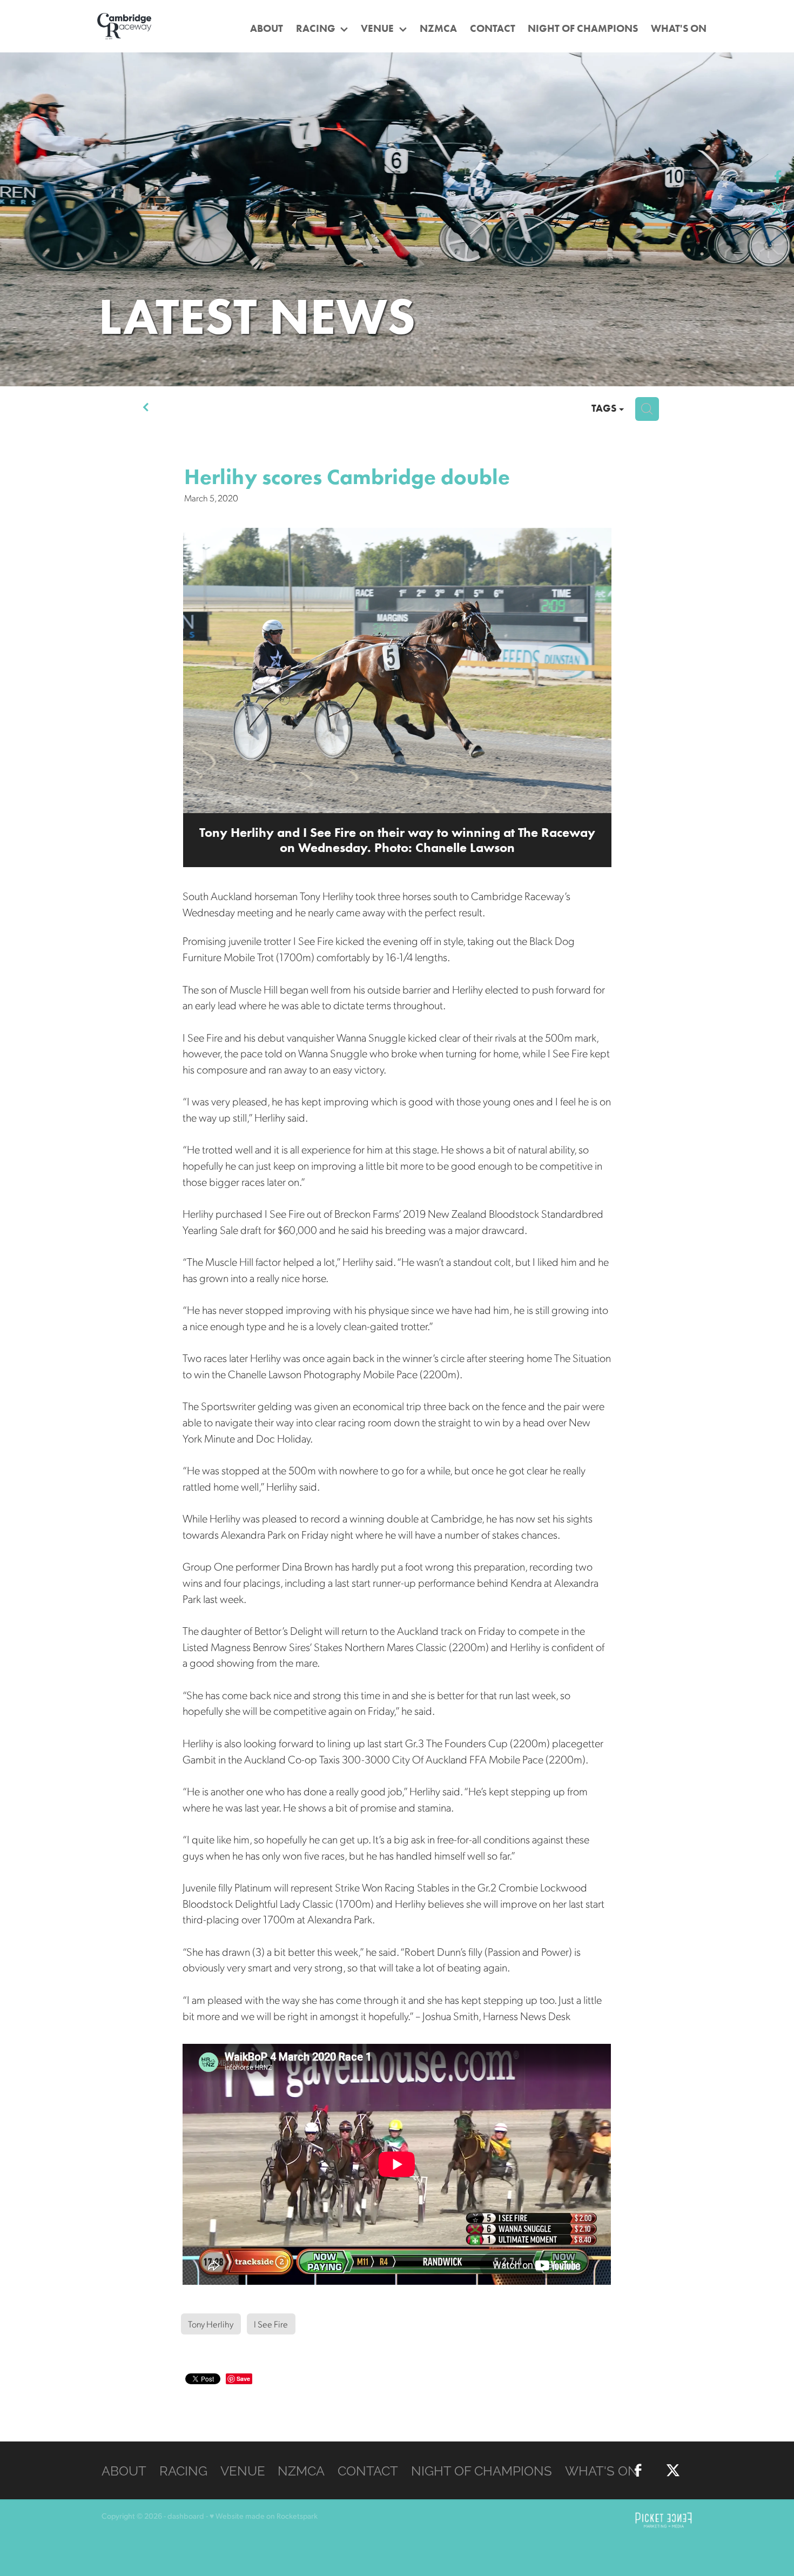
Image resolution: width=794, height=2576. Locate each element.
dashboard (186, 2515)
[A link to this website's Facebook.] (778, 176)
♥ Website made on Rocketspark (264, 2515)
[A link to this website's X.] (778, 208)
